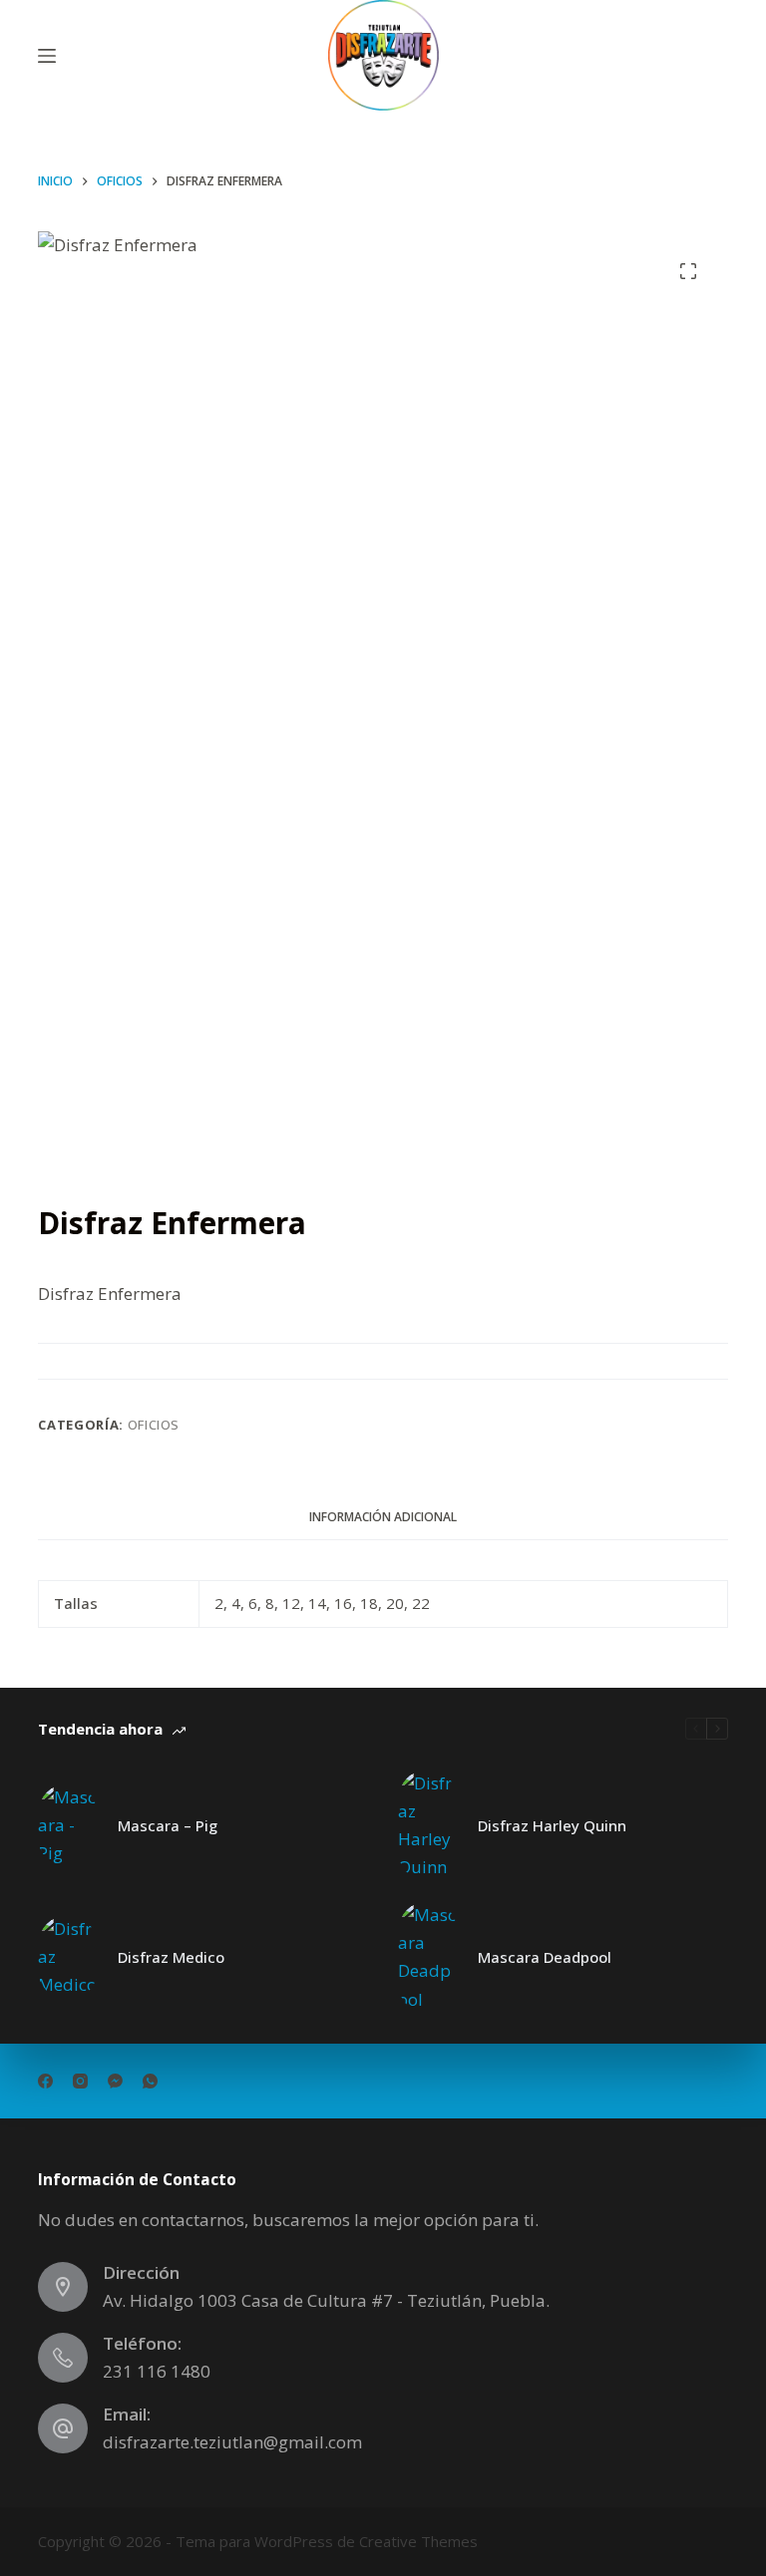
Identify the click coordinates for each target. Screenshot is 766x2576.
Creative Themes (418, 2541)
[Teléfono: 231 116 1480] (63, 2358)
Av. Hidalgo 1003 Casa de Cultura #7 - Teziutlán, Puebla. (326, 2300)
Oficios (154, 1425)
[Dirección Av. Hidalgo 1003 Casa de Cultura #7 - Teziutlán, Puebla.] (63, 2287)
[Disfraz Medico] (68, 1957)
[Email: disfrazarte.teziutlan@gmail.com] (63, 2428)
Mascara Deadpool (545, 1957)
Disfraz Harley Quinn (552, 1825)
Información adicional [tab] (383, 1517)
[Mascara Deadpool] (428, 1957)
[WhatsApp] (150, 2081)
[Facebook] (45, 2081)
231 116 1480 (157, 2371)
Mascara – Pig (168, 1825)
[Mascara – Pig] (68, 1825)
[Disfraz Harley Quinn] (428, 1825)
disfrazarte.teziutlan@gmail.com (232, 2442)
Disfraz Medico (171, 1957)
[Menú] (47, 56)
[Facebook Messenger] (115, 2081)
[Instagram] (80, 2081)
